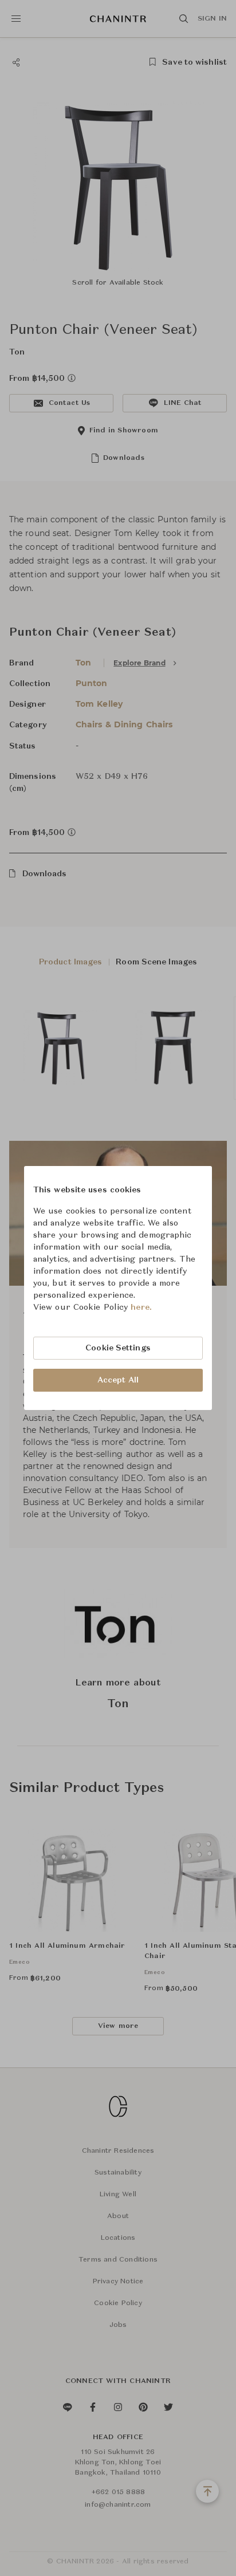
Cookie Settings (118, 1348)
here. (141, 1307)
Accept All (118, 1380)
